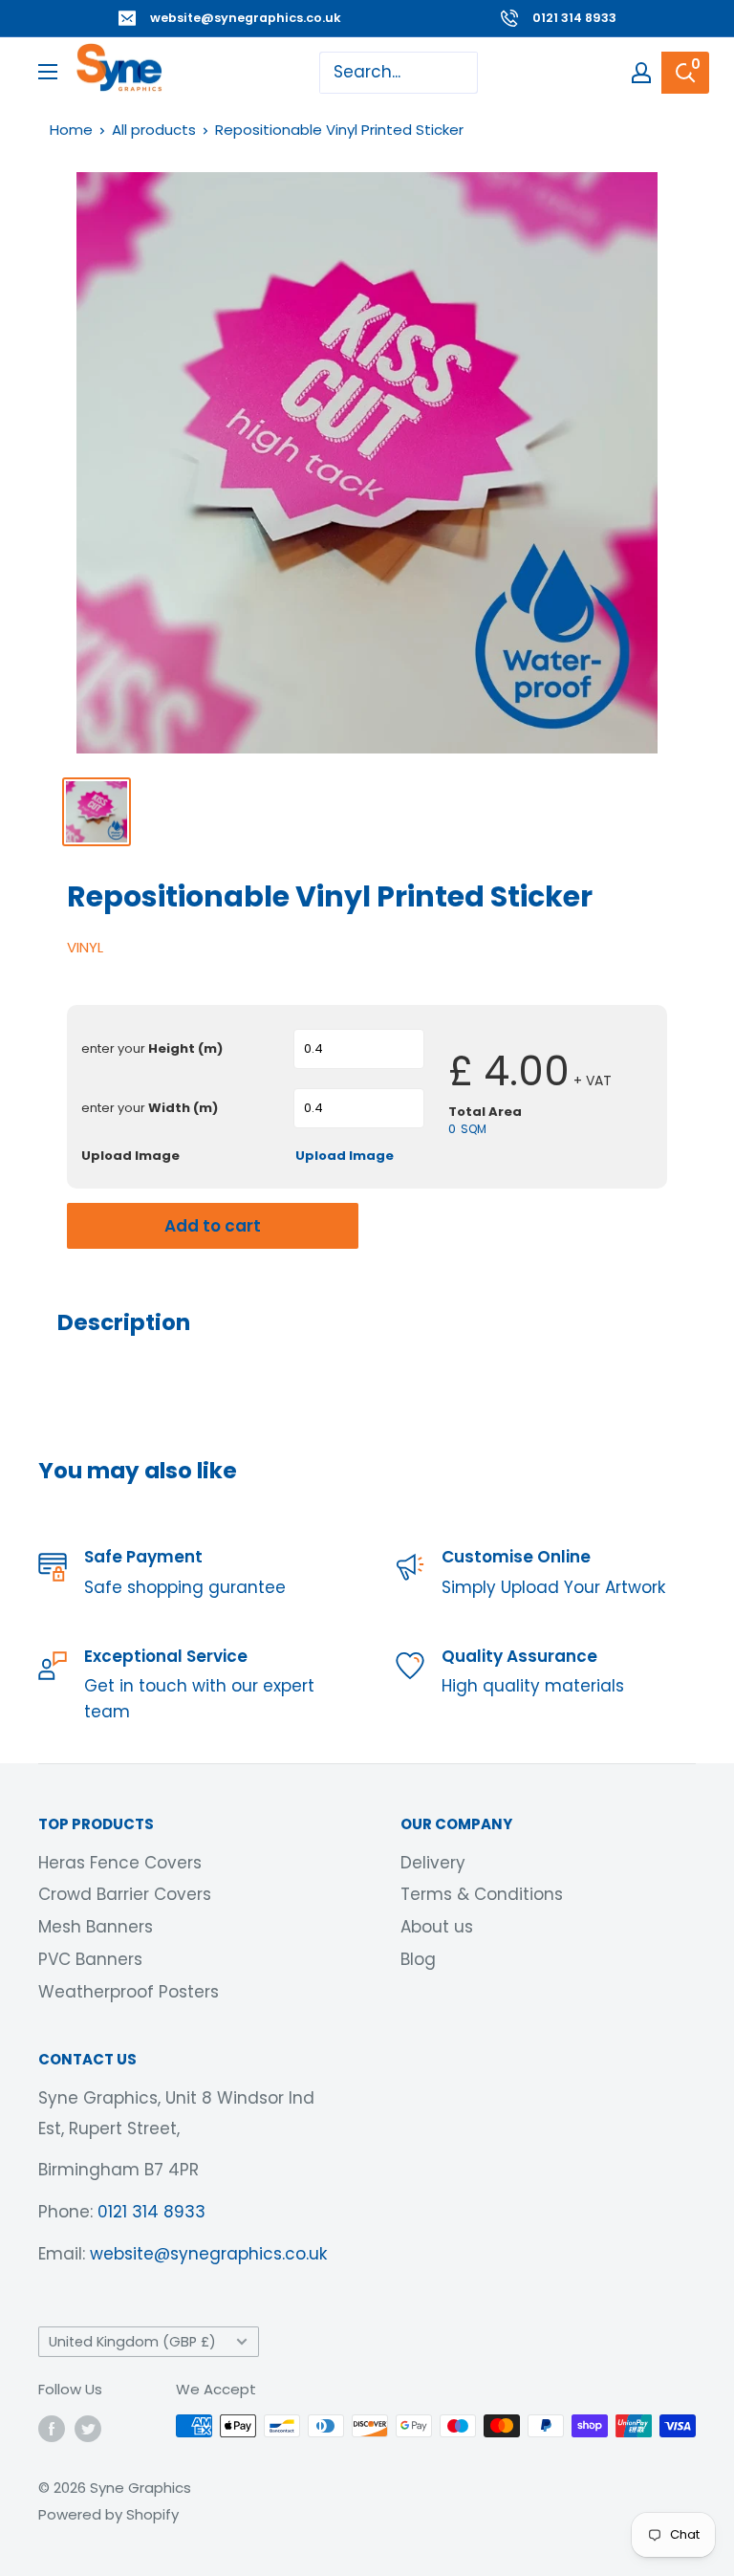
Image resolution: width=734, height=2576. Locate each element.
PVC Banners (90, 1959)
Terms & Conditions (482, 1894)
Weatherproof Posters (129, 1992)
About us (437, 1927)
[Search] (685, 73)
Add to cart (213, 1226)
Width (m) (150, 1108)
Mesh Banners (96, 1927)
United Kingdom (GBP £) (132, 2342)
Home (71, 130)
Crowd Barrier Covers (125, 1894)
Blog (418, 1959)
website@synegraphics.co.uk (246, 18)
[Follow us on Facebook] (52, 2428)
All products (154, 130)
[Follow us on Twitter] (88, 2428)
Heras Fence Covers (120, 1863)
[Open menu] (48, 72)
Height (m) (152, 1049)
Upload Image (130, 1156)
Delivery (433, 1863)
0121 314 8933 (574, 18)
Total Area (485, 1112)
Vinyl (85, 947)
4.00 (527, 1071)
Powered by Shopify (108, 2514)
